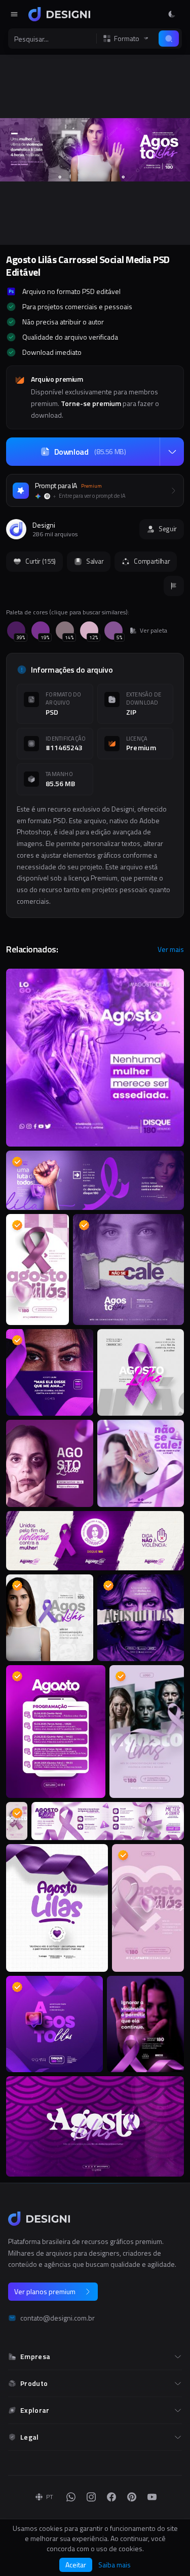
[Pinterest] (132, 2497)
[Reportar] (174, 586)
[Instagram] (91, 2497)
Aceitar (76, 2565)
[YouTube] (152, 2497)
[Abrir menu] (14, 14)
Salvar (95, 561)
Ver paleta (154, 631)
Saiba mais (115, 2565)
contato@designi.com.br (58, 2318)
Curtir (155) (41, 561)
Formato (127, 39)
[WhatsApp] (71, 2497)
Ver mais (171, 949)
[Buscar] (169, 39)
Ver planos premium (45, 2291)
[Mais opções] (172, 452)
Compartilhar (152, 561)
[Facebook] (111, 2497)
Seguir (168, 529)
